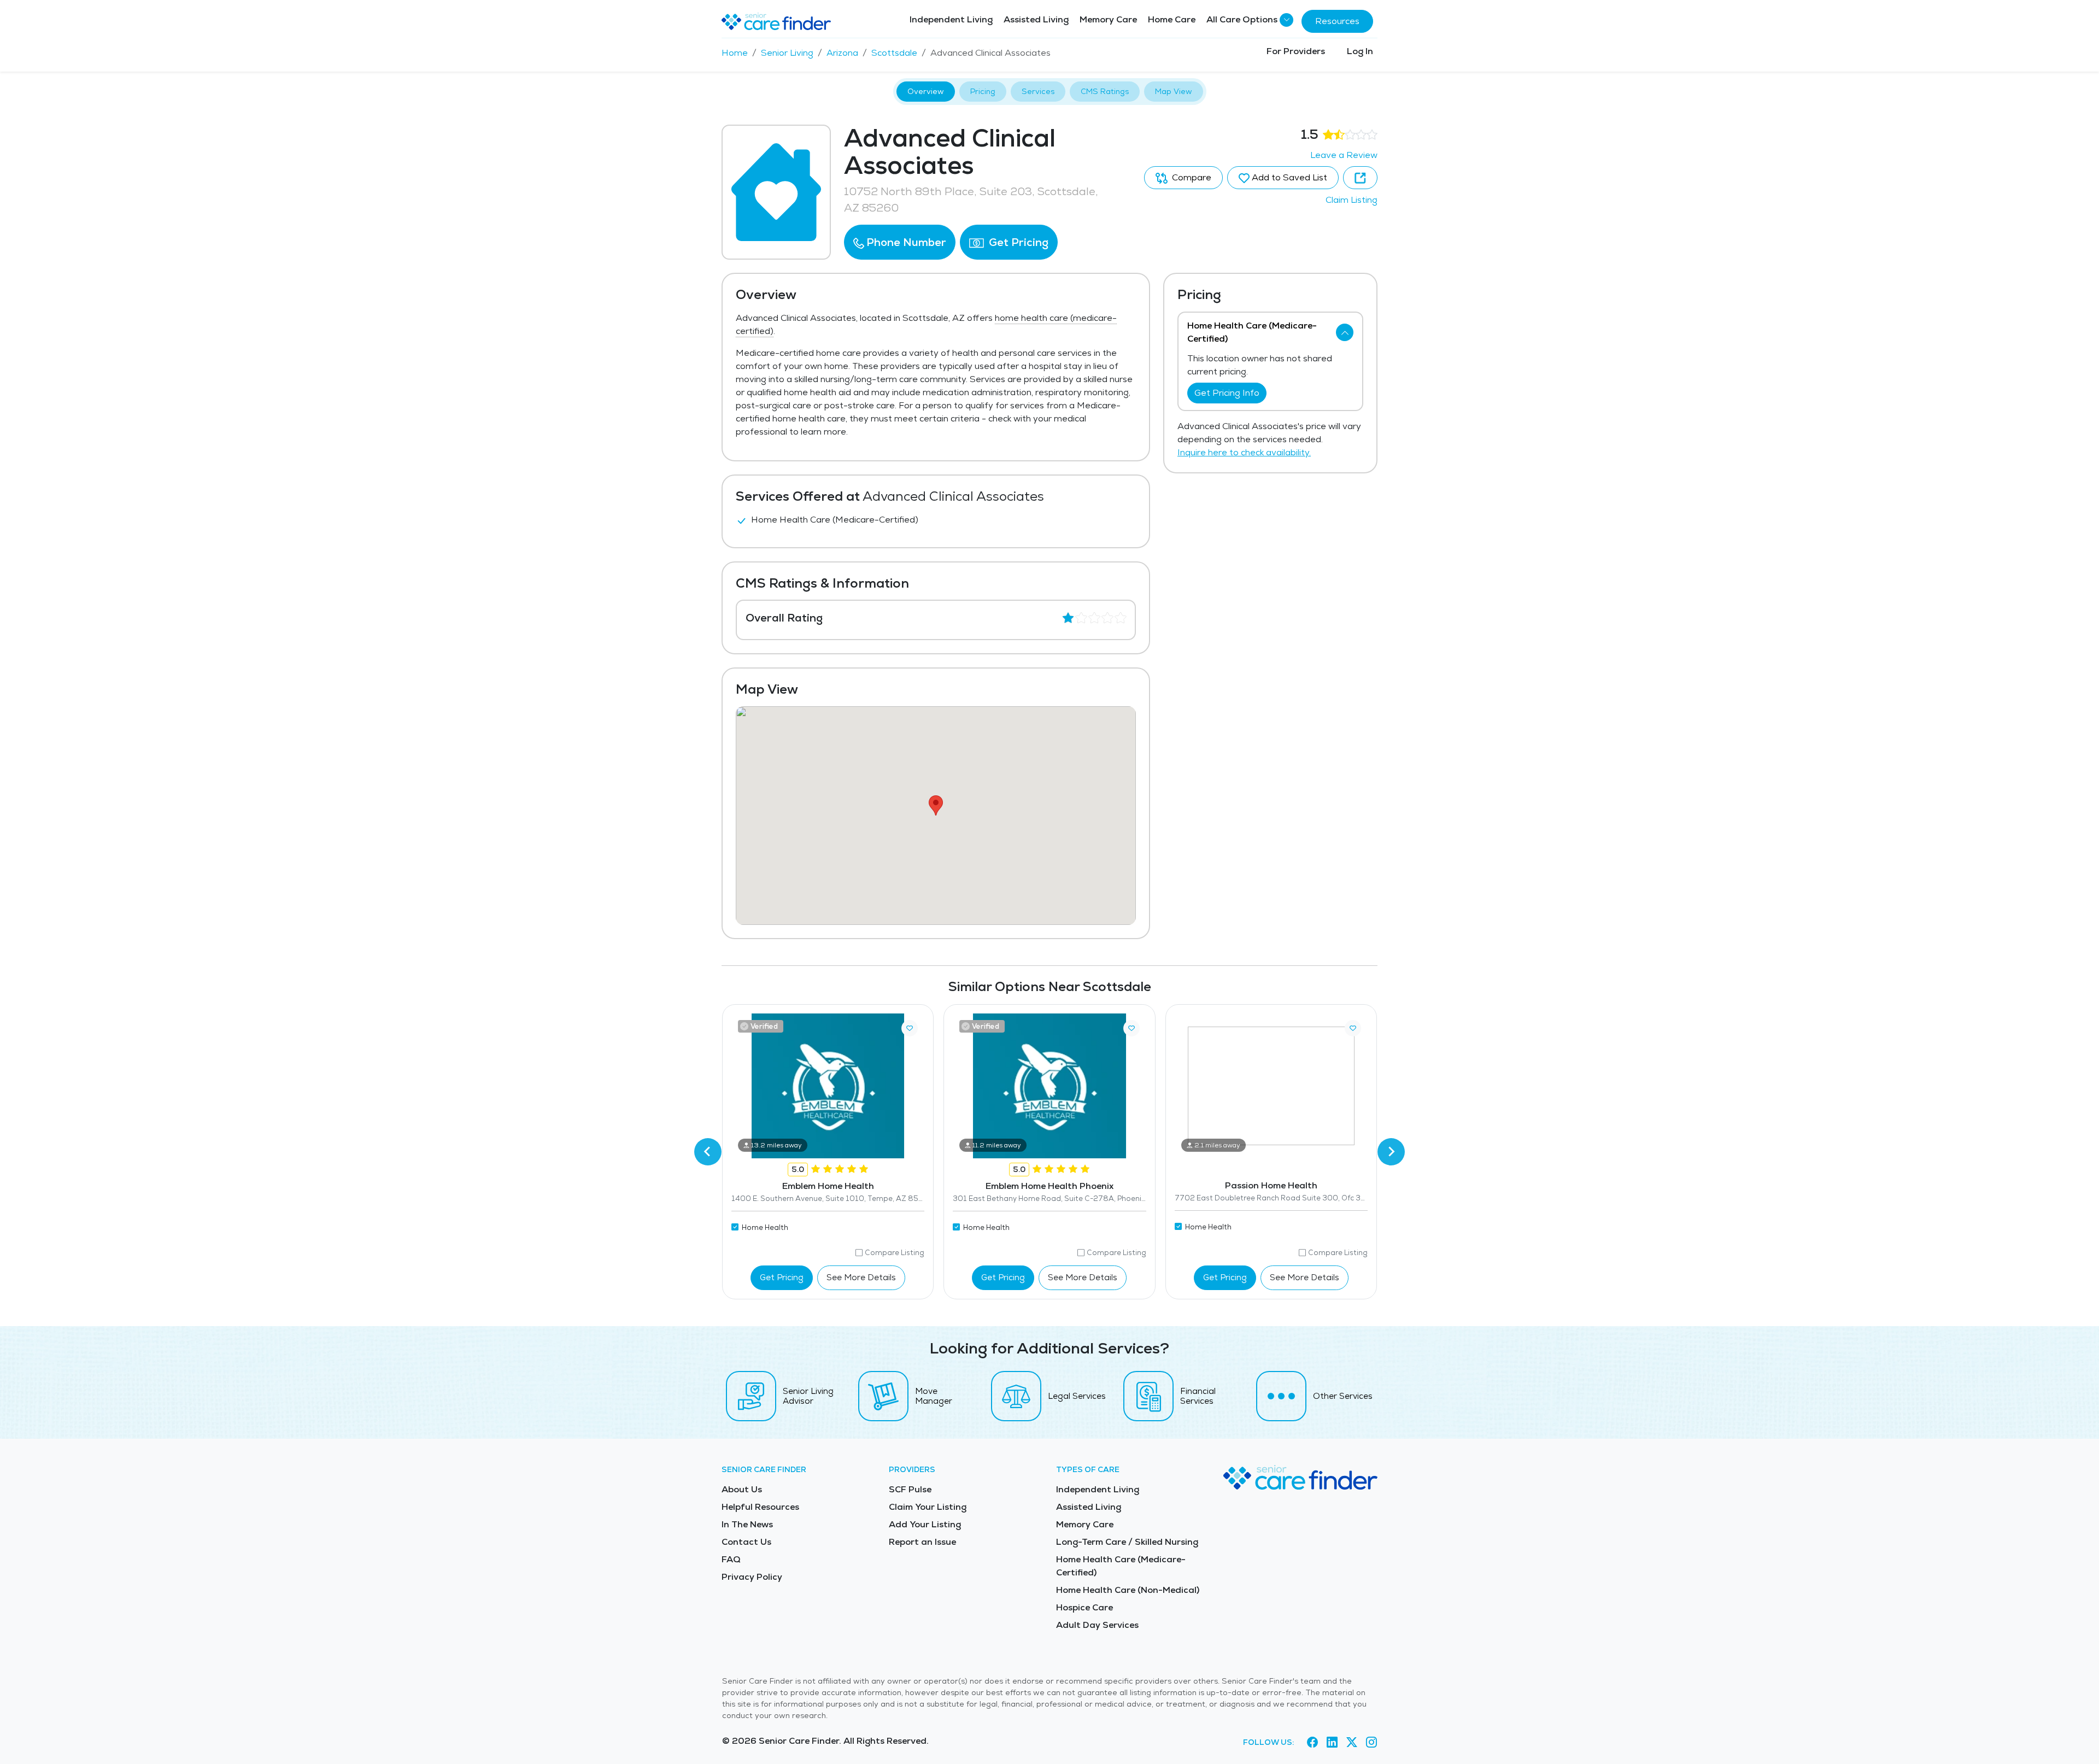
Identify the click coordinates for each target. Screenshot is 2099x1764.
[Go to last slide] (708, 1152)
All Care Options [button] (1242, 19)
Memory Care (1108, 19)
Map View (1174, 91)
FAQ (731, 1559)
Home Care (1172, 19)
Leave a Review (1344, 155)
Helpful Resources (760, 1507)
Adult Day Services (1097, 1625)
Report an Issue (922, 1542)
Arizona (842, 53)
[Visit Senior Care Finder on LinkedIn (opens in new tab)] (1332, 1743)
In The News (747, 1524)
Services (1038, 91)
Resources (1337, 21)
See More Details (861, 1277)
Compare (1191, 177)
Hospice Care (1084, 1607)
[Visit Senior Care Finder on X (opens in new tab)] (1352, 1743)
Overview (926, 91)
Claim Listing (1352, 200)
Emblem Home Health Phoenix (1049, 1186)
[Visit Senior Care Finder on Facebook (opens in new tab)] (1312, 1743)
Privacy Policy (752, 1577)
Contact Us (746, 1542)
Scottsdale (894, 53)
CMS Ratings (1105, 91)
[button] (900, 242)
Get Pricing (1017, 242)
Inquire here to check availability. (1244, 452)
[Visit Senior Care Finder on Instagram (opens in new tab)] (1371, 1743)
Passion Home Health (1271, 1185)
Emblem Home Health (828, 1186)
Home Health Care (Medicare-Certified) (1121, 1566)
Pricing (983, 91)
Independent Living (951, 19)
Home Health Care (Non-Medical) (1128, 1590)
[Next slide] (1391, 1152)
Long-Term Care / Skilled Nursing (1127, 1542)
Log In (1360, 51)
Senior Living (787, 53)
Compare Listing (895, 1253)
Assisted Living (1036, 19)
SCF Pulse (910, 1489)
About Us (742, 1489)
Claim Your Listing (928, 1507)
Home (735, 53)
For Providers (1296, 51)
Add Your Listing (925, 1524)
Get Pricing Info (1227, 393)
